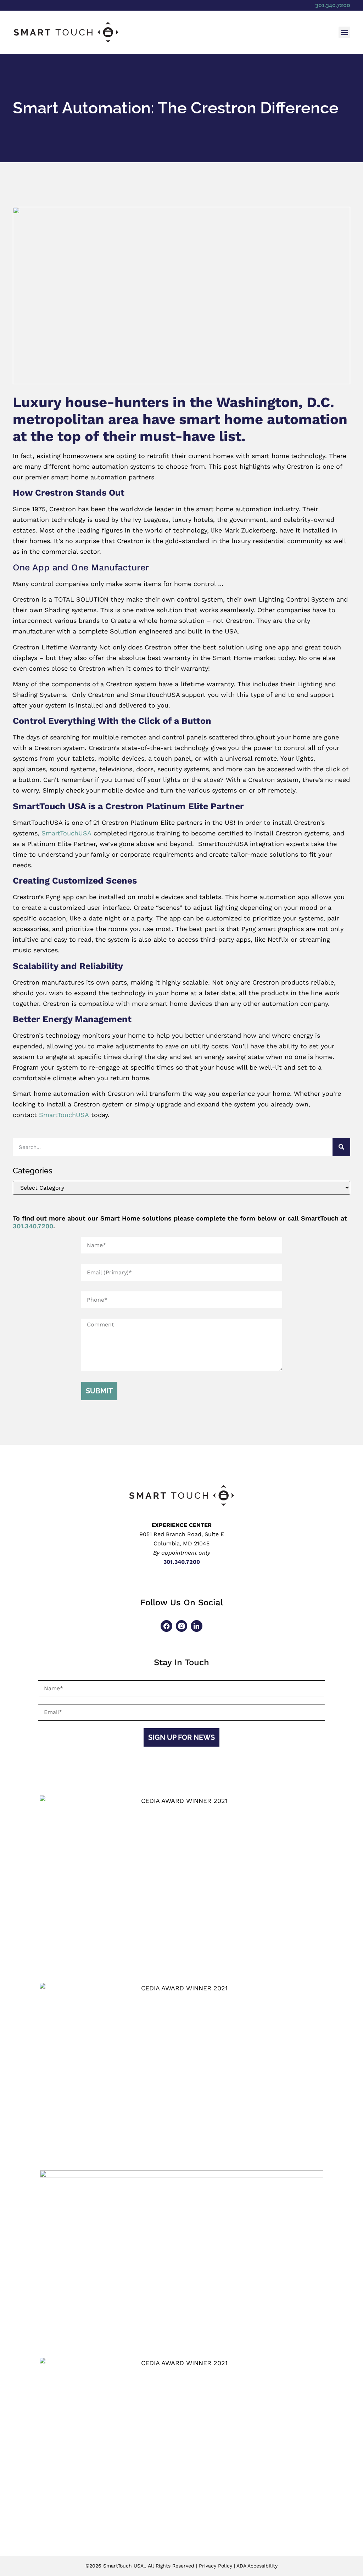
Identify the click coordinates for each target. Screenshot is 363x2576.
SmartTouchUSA (66, 833)
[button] (344, 32)
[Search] (341, 1147)
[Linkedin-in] (196, 1626)
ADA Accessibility (257, 2566)
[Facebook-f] (166, 1626)
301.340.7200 (333, 5)
